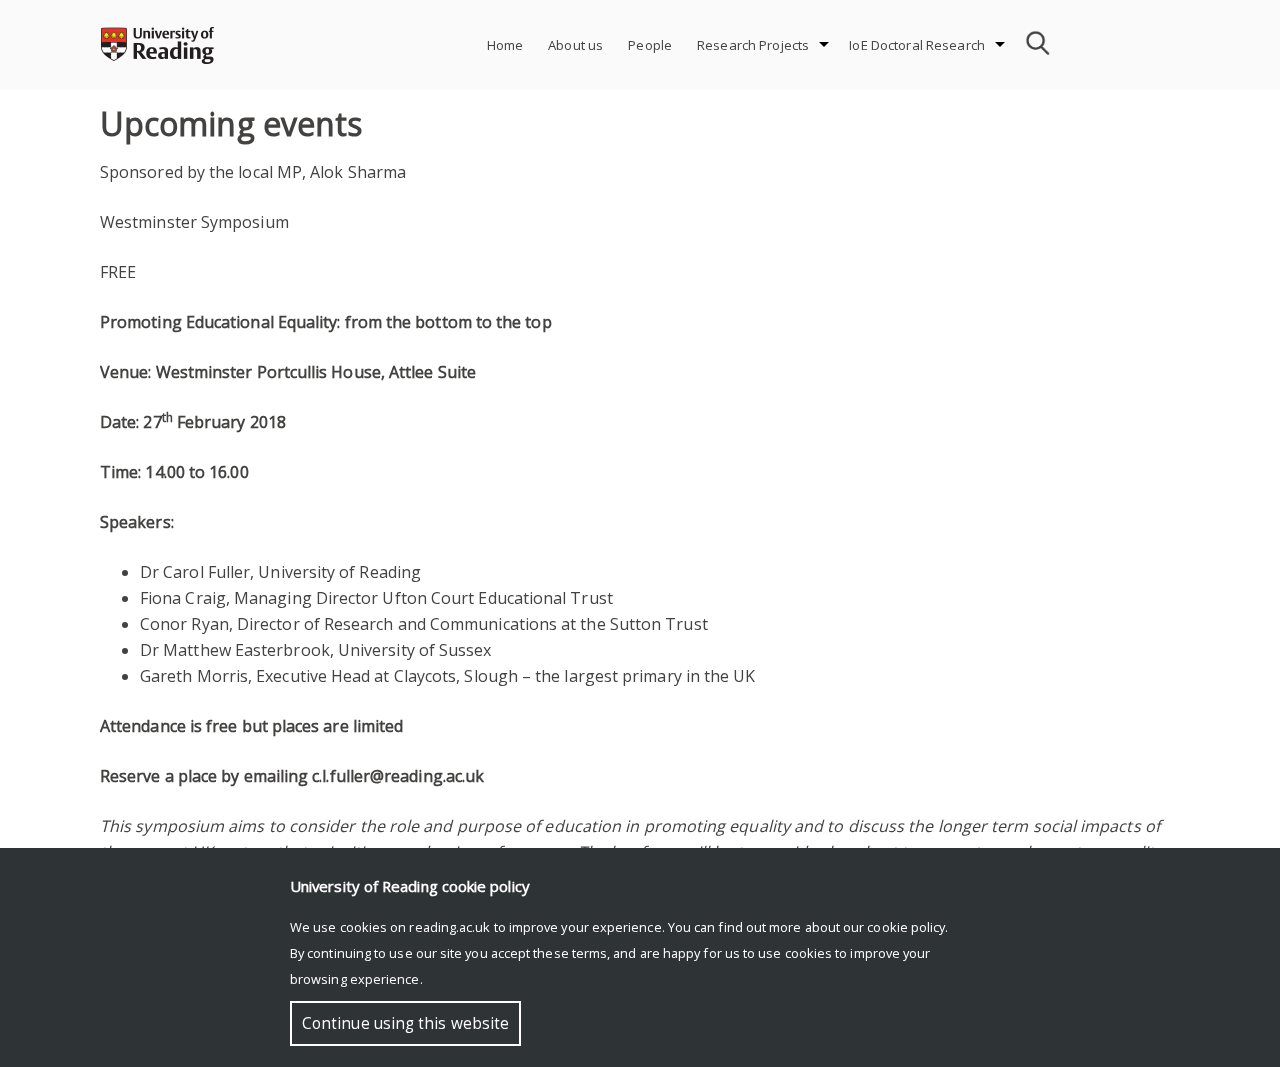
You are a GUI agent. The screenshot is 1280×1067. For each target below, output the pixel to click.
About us (575, 45)
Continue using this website (405, 1023)
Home (505, 45)
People (650, 45)
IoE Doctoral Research (917, 45)
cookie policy (906, 927)
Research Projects (753, 45)
